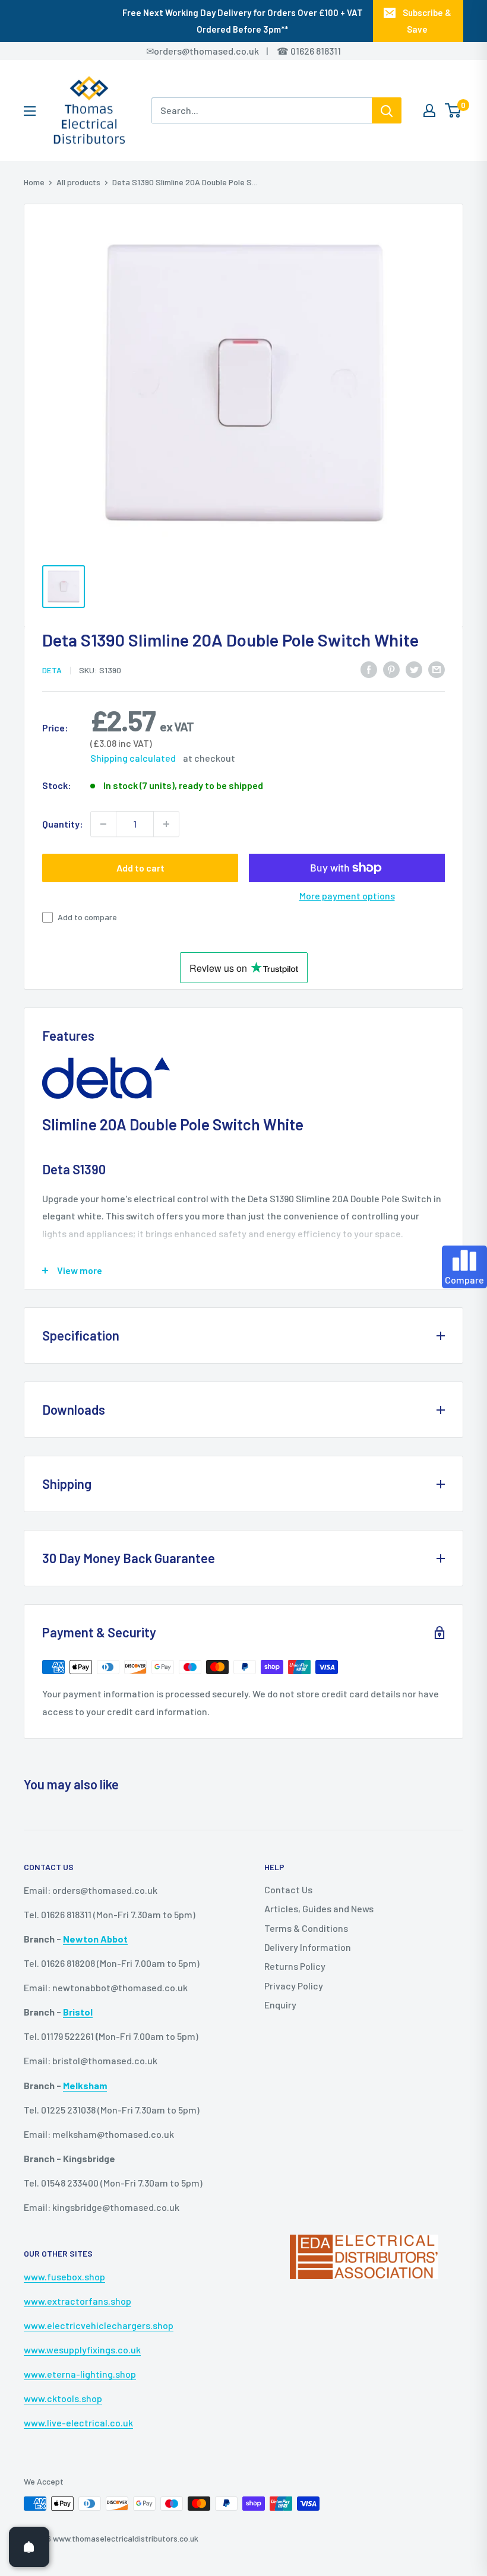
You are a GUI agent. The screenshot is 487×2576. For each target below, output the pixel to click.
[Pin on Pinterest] (391, 669)
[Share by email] (437, 669)
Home (34, 182)
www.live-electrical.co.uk (78, 2423)
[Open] (29, 2547)
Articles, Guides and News (319, 1908)
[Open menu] (30, 111)
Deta (52, 670)
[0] (453, 110)
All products (78, 182)
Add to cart (140, 868)
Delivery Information (308, 1947)
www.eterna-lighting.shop (80, 2374)
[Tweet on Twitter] (414, 669)
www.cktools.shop (63, 2398)
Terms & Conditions (306, 1928)
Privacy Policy (294, 1986)
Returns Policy (295, 1966)
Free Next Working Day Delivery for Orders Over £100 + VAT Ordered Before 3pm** (243, 21)
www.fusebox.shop (64, 2276)
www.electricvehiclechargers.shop (99, 2325)
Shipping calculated (133, 758)
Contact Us (288, 1889)
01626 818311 (316, 51)
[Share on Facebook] (369, 669)
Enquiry (280, 2005)
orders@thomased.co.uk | (217, 51)
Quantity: (63, 824)
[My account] (429, 110)
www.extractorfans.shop (78, 2301)
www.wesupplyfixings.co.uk (82, 2350)
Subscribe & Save (427, 21)
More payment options (347, 896)
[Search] (387, 110)
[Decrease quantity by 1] (103, 824)
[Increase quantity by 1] (166, 824)
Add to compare (87, 917)
